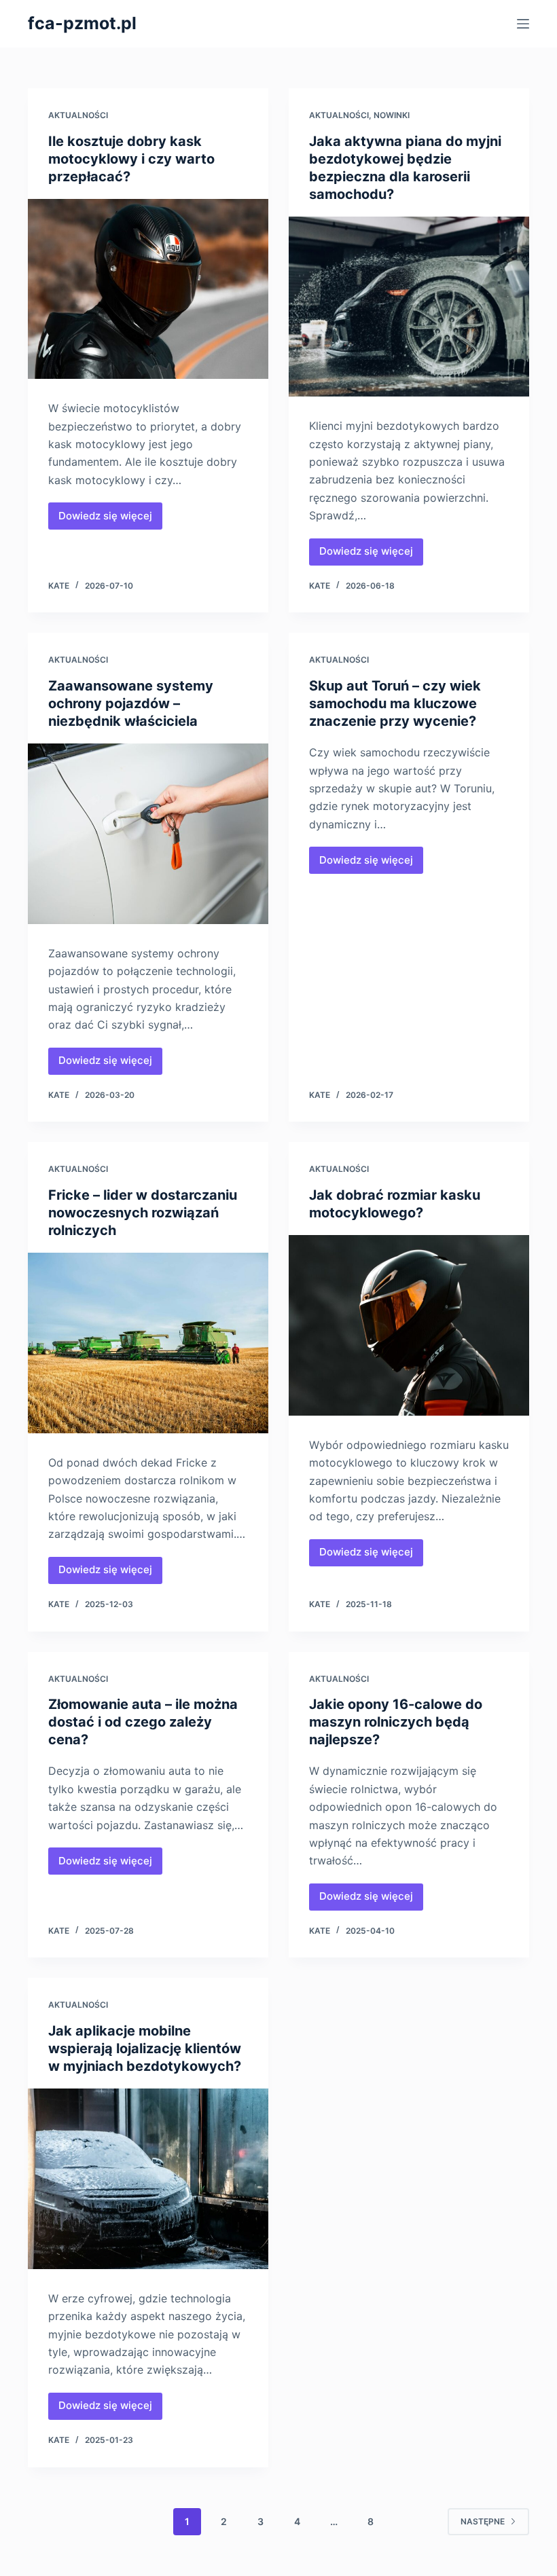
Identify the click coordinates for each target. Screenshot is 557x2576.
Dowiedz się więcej (110, 519)
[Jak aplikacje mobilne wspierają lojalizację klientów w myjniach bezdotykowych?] (148, 2179)
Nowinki (392, 115)
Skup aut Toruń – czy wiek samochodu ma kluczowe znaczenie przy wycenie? (395, 703)
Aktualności (78, 115)
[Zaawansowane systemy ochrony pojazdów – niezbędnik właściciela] (148, 834)
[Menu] (523, 24)
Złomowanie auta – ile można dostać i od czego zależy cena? (143, 1722)
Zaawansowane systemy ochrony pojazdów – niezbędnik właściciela (131, 703)
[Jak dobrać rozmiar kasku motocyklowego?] (409, 1325)
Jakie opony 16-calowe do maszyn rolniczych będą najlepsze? (396, 1722)
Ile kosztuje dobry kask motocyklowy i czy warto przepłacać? (131, 159)
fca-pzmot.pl (82, 23)
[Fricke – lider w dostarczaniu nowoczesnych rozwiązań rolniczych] (148, 1343)
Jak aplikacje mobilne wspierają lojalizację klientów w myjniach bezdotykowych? (145, 2048)
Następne (483, 2521)
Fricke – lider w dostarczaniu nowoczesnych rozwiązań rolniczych (143, 1213)
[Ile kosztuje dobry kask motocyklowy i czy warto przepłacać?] (148, 289)
